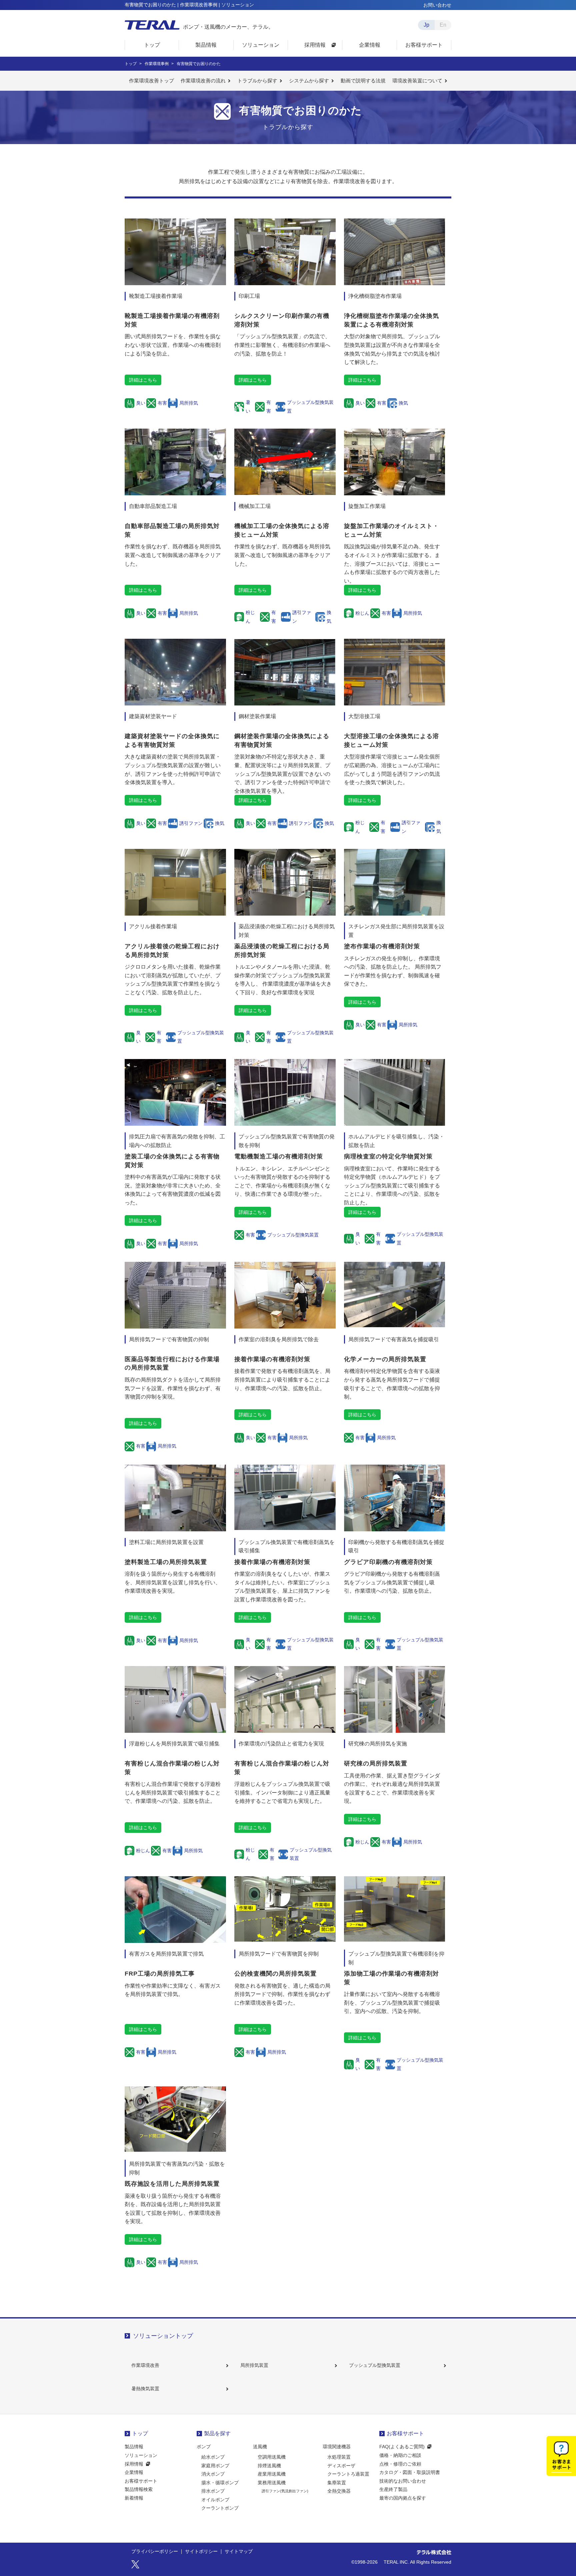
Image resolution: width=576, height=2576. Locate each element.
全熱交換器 (339, 2491)
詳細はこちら (143, 380)
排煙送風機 (269, 2466)
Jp (426, 25)
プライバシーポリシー (155, 2552)
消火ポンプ (213, 2474)
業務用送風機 (272, 2483)
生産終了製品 (393, 2489)
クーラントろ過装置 (348, 2474)
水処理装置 (339, 2457)
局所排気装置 (254, 2365)
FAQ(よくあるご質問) (402, 2447)
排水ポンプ (213, 2491)
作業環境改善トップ (151, 81)
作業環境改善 (145, 2365)
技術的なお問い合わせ (403, 2481)
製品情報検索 (139, 2489)
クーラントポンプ (220, 2508)
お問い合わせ (437, 5)
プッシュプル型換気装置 (375, 2365)
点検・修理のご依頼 (400, 2464)
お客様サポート (141, 2481)
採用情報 (134, 2464)
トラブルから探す (257, 81)
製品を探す (217, 2433)
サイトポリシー (201, 2552)
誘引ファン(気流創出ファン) (285, 2491)
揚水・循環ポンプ (220, 2483)
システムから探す (309, 81)
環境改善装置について (417, 81)
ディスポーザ (341, 2466)
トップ (140, 2433)
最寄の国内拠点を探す (403, 2498)
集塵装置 (337, 2483)
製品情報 (134, 2447)
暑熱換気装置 (145, 2389)
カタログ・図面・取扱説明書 (410, 2472)
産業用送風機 (272, 2474)
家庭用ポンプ (215, 2466)
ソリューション (141, 2455)
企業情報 (134, 2472)
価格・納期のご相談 (400, 2455)
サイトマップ (239, 2552)
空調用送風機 (272, 2457)
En (443, 25)
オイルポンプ (215, 2500)
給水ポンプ (213, 2457)
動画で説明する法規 (363, 81)
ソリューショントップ (163, 2336)
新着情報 (134, 2498)
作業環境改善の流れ (203, 81)
